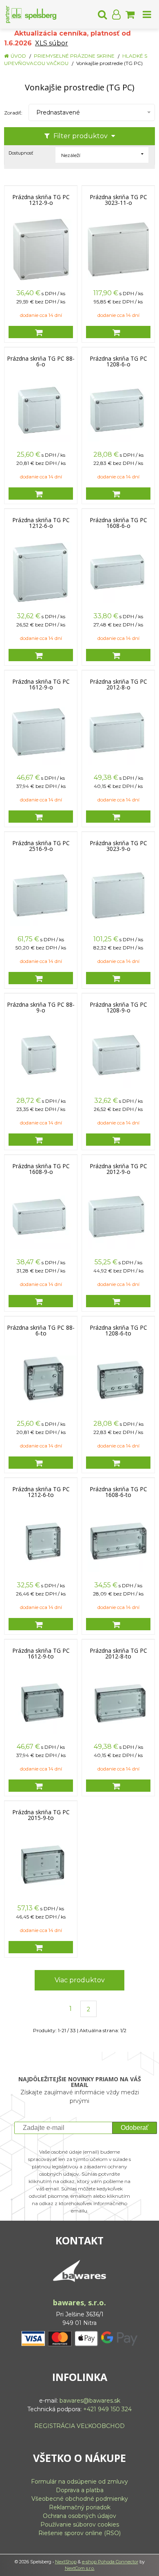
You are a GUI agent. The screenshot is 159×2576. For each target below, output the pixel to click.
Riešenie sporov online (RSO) (79, 2533)
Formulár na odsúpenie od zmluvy (79, 2482)
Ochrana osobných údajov (79, 2516)
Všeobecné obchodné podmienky (80, 2499)
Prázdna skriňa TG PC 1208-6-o (118, 361)
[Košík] (130, 14)
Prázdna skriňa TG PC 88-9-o (41, 1008)
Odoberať (135, 2128)
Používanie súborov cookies (80, 2524)
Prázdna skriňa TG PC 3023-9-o (118, 846)
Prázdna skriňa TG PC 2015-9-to (41, 1815)
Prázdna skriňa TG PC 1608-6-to (118, 1492)
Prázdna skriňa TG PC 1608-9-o (41, 1169)
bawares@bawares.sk (90, 2401)
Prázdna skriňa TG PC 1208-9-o (118, 1008)
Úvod (18, 56)
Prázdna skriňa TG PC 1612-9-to (41, 1654)
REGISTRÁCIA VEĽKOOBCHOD (79, 2426)
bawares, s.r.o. (79, 2302)
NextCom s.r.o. (80, 2568)
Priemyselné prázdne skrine (74, 56)
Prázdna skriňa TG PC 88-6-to (41, 1331)
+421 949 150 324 (107, 2409)
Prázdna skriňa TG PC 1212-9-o (41, 200)
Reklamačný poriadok (80, 2507)
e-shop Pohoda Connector (110, 2562)
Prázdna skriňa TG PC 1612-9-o (41, 684)
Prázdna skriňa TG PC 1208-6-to (118, 1331)
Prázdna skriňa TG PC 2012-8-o (118, 684)
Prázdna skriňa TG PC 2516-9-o (41, 846)
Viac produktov (80, 1980)
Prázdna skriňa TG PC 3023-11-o (118, 200)
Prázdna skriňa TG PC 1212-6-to (41, 1492)
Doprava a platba (80, 2490)
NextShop (66, 2562)
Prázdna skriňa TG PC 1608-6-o (118, 523)
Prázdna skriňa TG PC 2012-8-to (118, 1654)
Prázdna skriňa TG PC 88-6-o (41, 361)
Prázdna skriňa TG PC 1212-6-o (41, 523)
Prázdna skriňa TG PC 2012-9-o (118, 1169)
